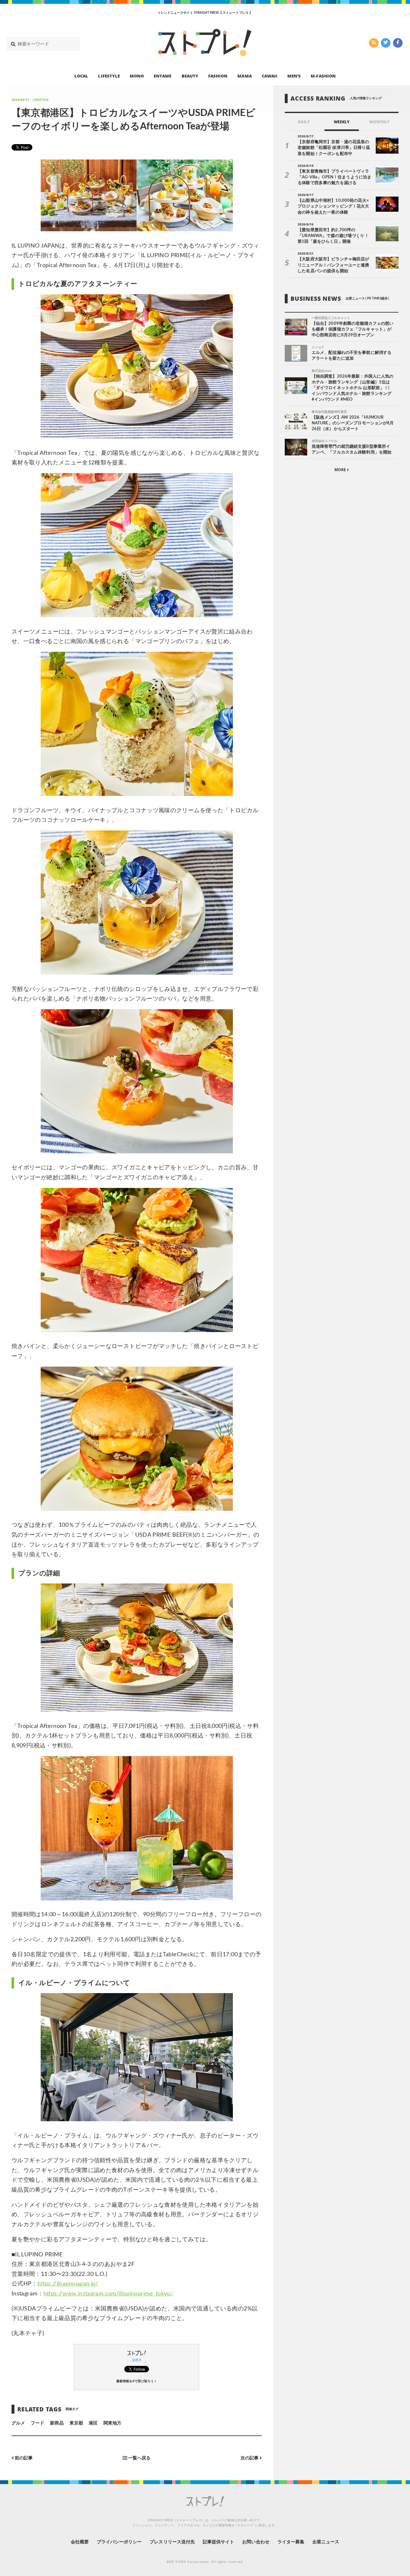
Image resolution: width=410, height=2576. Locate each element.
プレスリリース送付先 (172, 2542)
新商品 (57, 2423)
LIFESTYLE (109, 76)
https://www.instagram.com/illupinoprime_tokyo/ (108, 2294)
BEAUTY (190, 76)
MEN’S (294, 76)
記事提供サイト (218, 2542)
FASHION (218, 76)
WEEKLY (342, 122)
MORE (341, 470)
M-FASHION (323, 76)
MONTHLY (379, 122)
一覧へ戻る (139, 2458)
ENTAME (163, 76)
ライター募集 (291, 2542)
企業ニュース (326, 2542)
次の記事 (250, 2458)
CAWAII (270, 76)
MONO (137, 76)
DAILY (304, 122)
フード (37, 2423)
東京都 (76, 2423)
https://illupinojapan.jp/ (68, 2284)
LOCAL (81, 76)
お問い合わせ (256, 2542)
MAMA (244, 76)
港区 (93, 2423)
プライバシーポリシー (119, 2542)
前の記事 (23, 2458)
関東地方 (112, 2423)
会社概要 (80, 2542)
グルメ (18, 2423)
